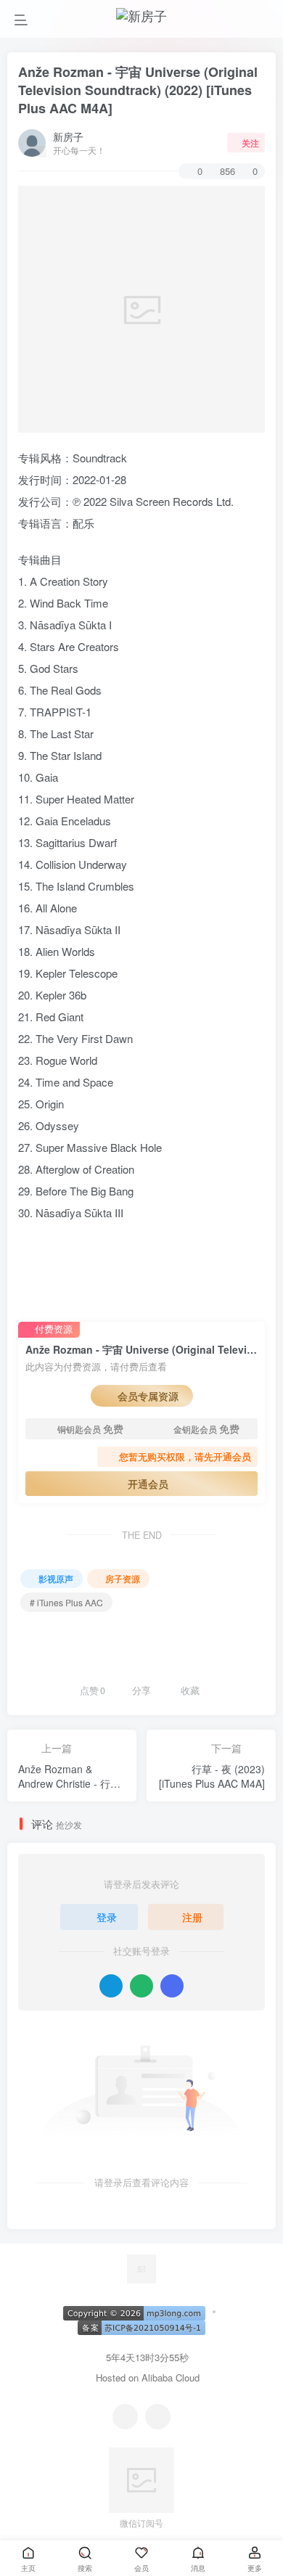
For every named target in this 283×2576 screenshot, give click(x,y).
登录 (107, 1917)
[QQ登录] (111, 1986)
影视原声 (56, 1578)
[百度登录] (172, 1986)
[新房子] (141, 2267)
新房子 (68, 136)
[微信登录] (141, 1986)
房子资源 (123, 1578)
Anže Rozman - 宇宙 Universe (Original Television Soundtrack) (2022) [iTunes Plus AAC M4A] (138, 90)
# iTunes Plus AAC (66, 1602)
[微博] (158, 2417)
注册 (192, 1917)
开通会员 (148, 1484)
